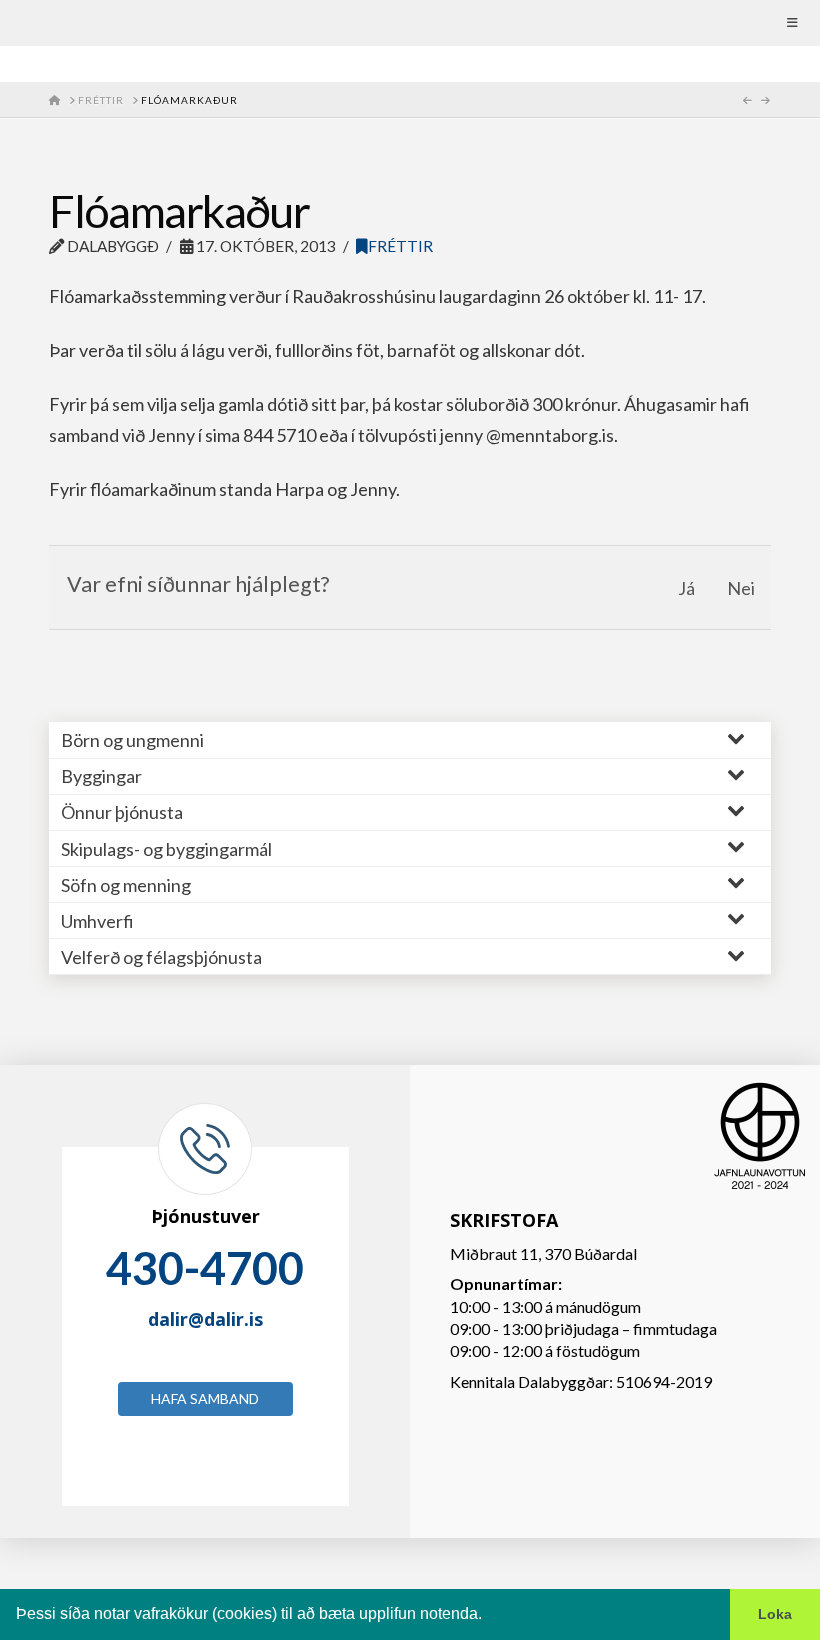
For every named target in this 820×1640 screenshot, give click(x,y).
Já (686, 588)
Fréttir (400, 246)
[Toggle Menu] (410, 23)
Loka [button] (775, 1614)
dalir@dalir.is (205, 1319)
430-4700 (205, 1268)
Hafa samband (205, 1398)
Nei (741, 588)
